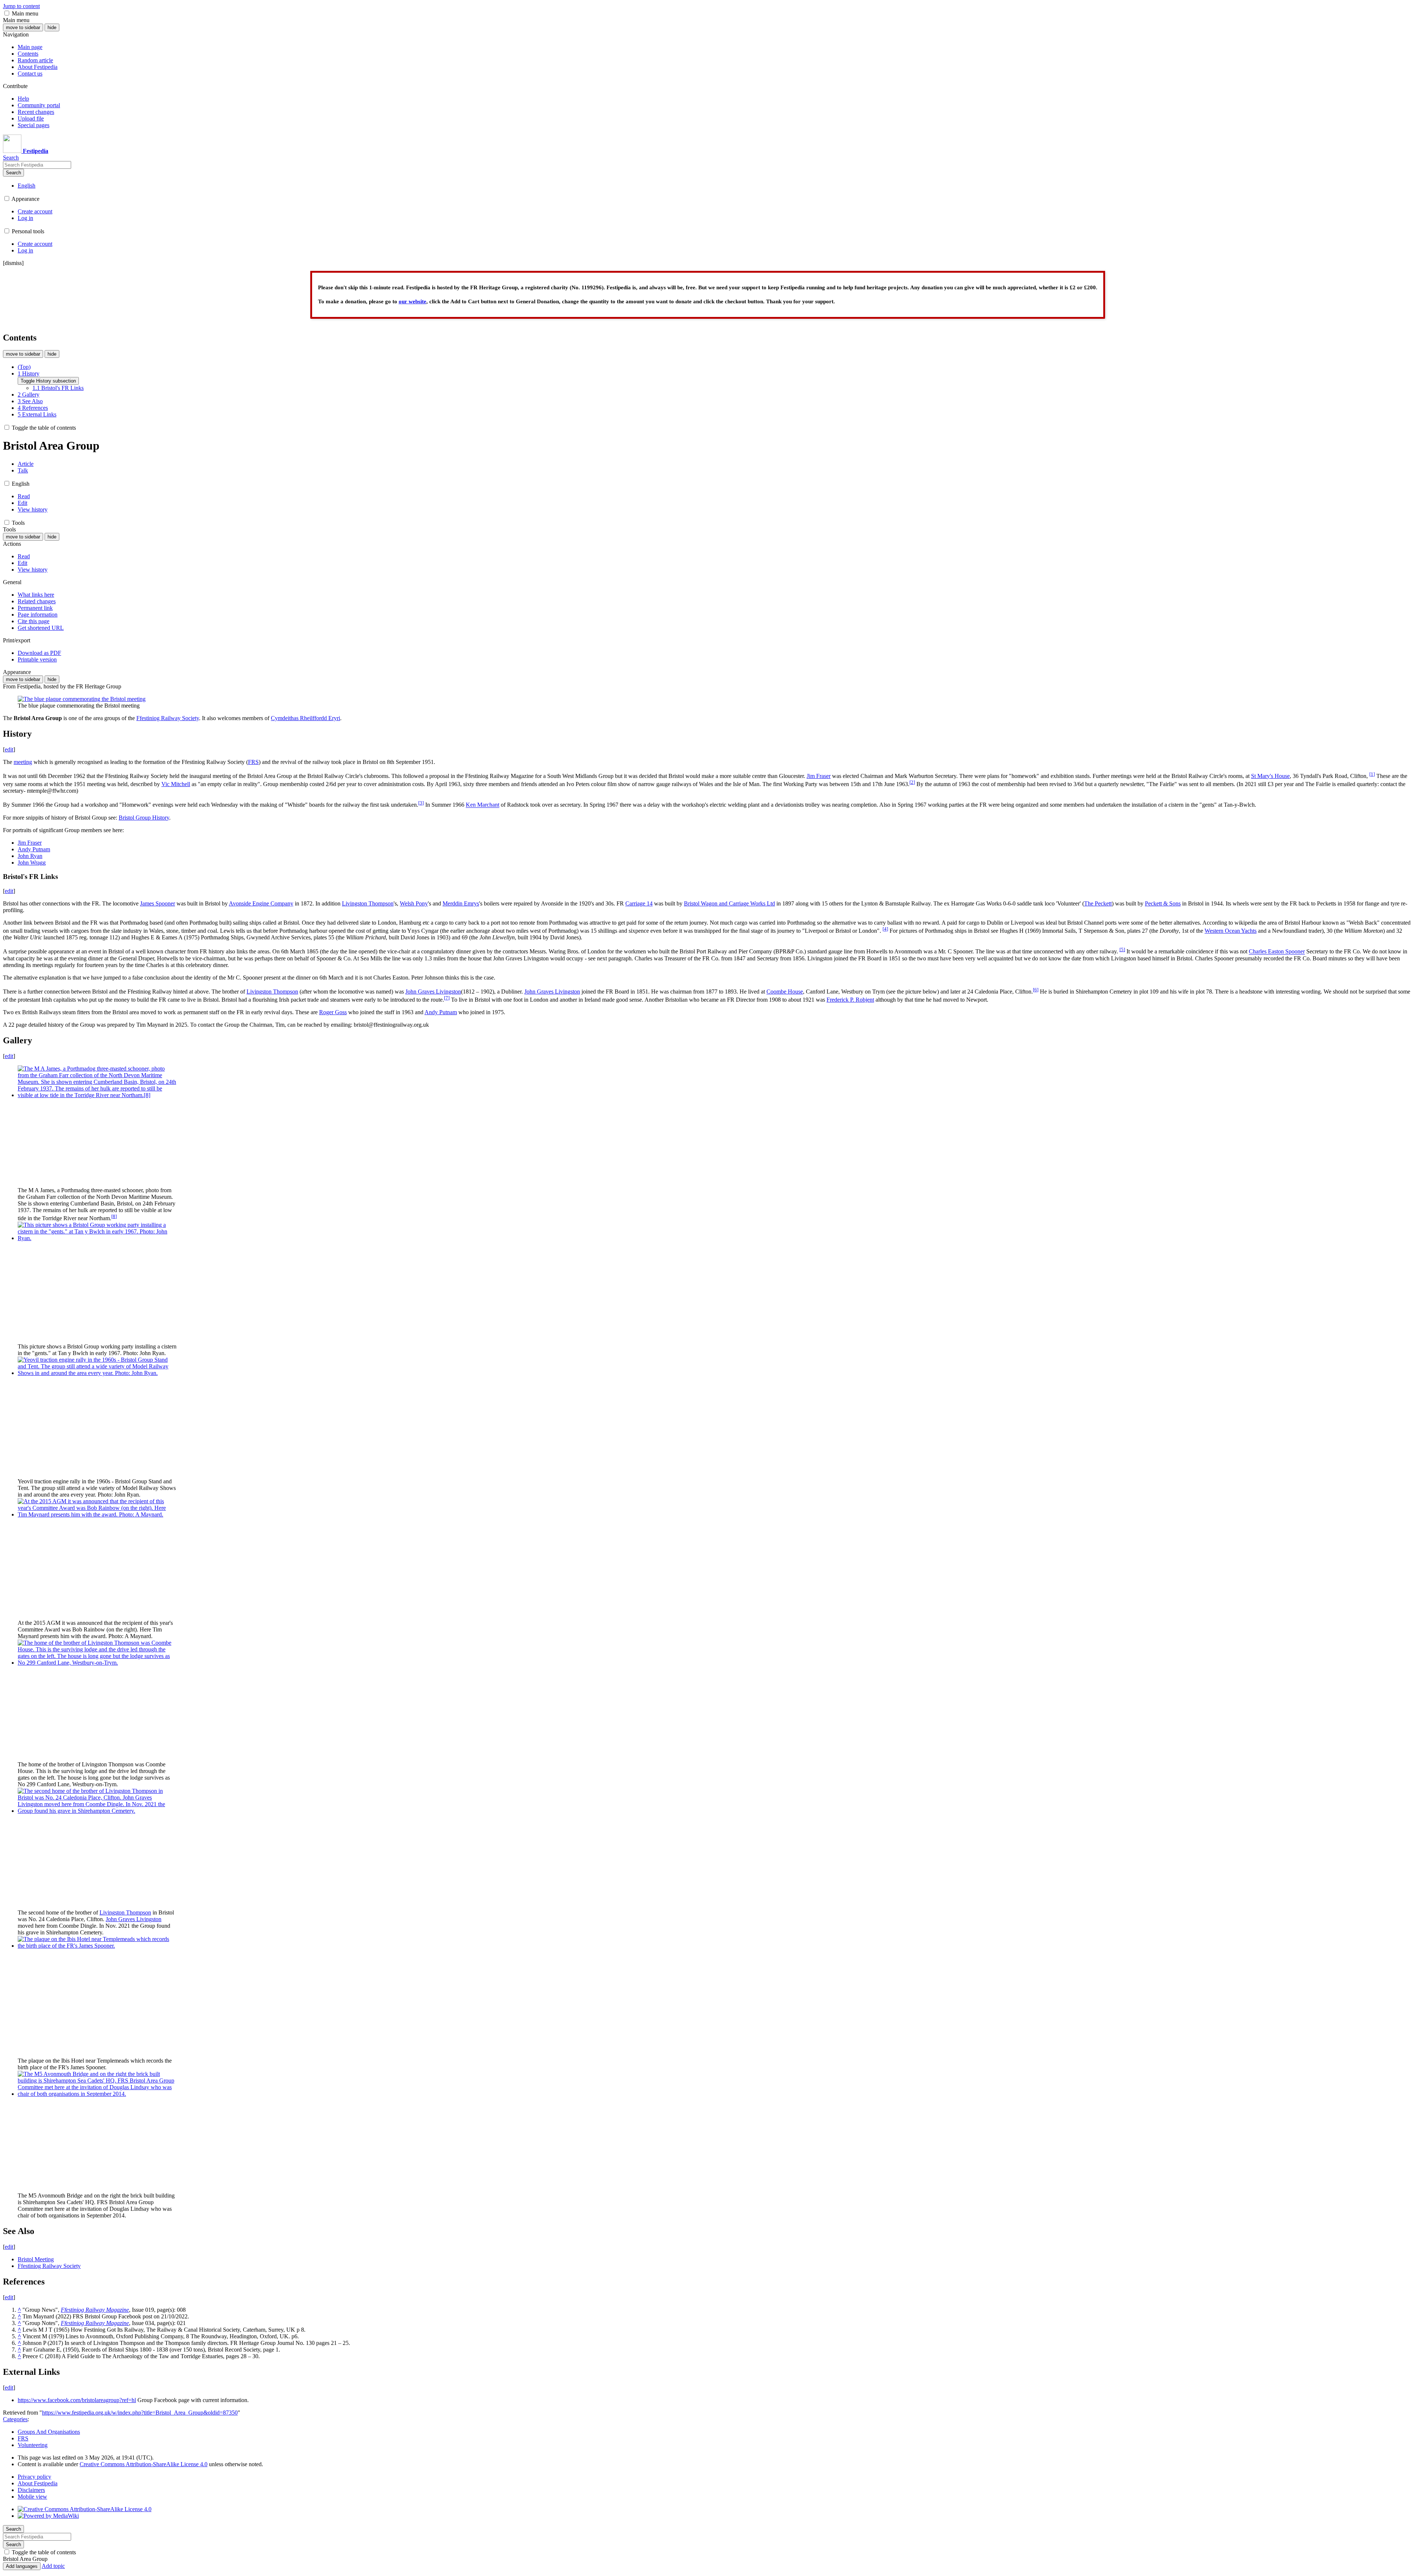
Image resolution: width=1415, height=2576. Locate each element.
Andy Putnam (34, 849)
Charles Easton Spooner (1277, 952)
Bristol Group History (144, 818)
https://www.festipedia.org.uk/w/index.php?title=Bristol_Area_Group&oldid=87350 (140, 2413)
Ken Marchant (483, 805)
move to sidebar (23, 27)
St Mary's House (1270, 776)
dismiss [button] (13, 263)
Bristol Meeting (36, 2259)
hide (52, 27)
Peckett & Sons (1163, 903)
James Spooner (158, 903)
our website (413, 301)
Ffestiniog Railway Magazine (95, 2310)
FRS (253, 762)
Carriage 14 (639, 903)
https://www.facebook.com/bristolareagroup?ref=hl (77, 2400)
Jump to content (21, 6)
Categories (15, 2419)
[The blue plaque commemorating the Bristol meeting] (82, 699)
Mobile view (32, 2497)
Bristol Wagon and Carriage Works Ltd (729, 903)
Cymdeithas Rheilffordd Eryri (305, 718)
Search (13, 173)
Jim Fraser (819, 776)
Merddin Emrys (461, 903)
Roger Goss (333, 1012)
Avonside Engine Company (261, 903)
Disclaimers (31, 2490)
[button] (7, 13)
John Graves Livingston (433, 992)
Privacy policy (34, 2477)
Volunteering (33, 2445)
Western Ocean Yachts (1231, 931)
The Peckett (1098, 903)
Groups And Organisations (49, 2432)
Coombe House (785, 992)
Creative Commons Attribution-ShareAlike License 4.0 (144, 2464)
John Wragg (32, 863)
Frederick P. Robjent (850, 1000)
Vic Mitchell (176, 784)
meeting (23, 762)
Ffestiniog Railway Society (168, 718)
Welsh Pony (414, 903)
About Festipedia (38, 2483)
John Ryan (30, 856)
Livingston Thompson (368, 903)
